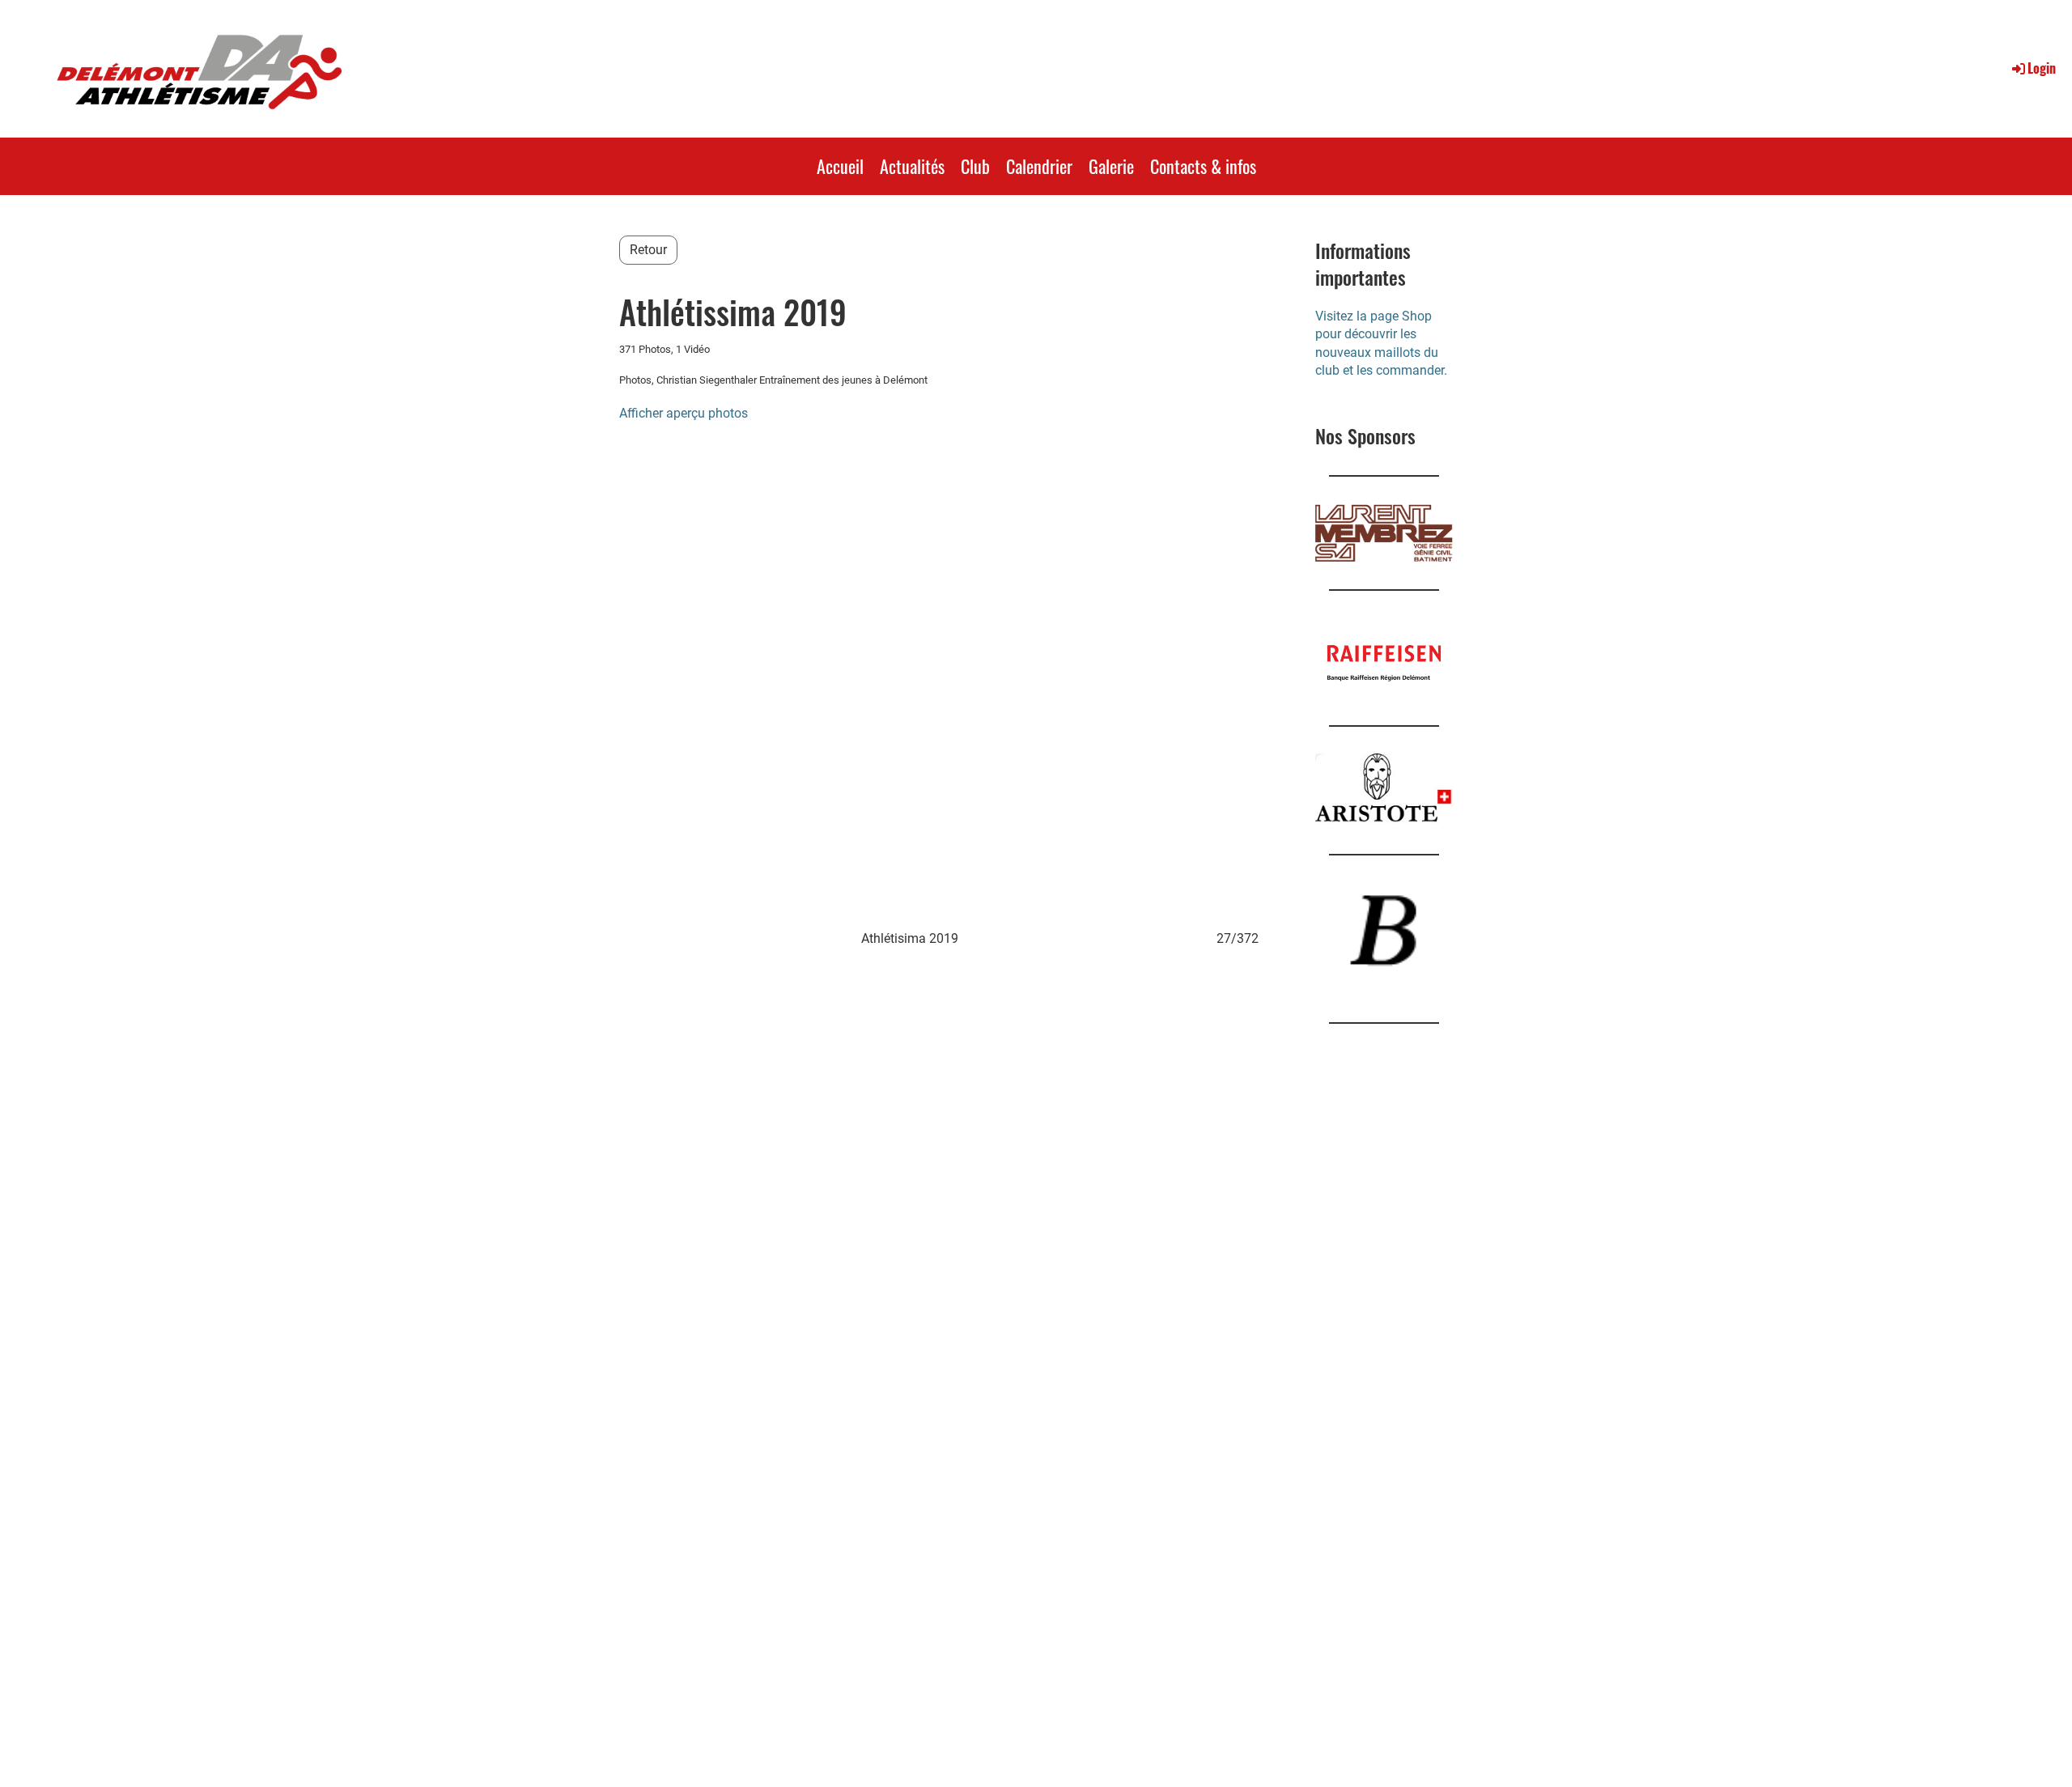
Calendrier (1039, 166)
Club (975, 166)
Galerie (1111, 166)
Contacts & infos (1203, 166)
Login (2042, 68)
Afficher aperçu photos (684, 413)
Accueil (840, 166)
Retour (648, 250)
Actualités (912, 166)
